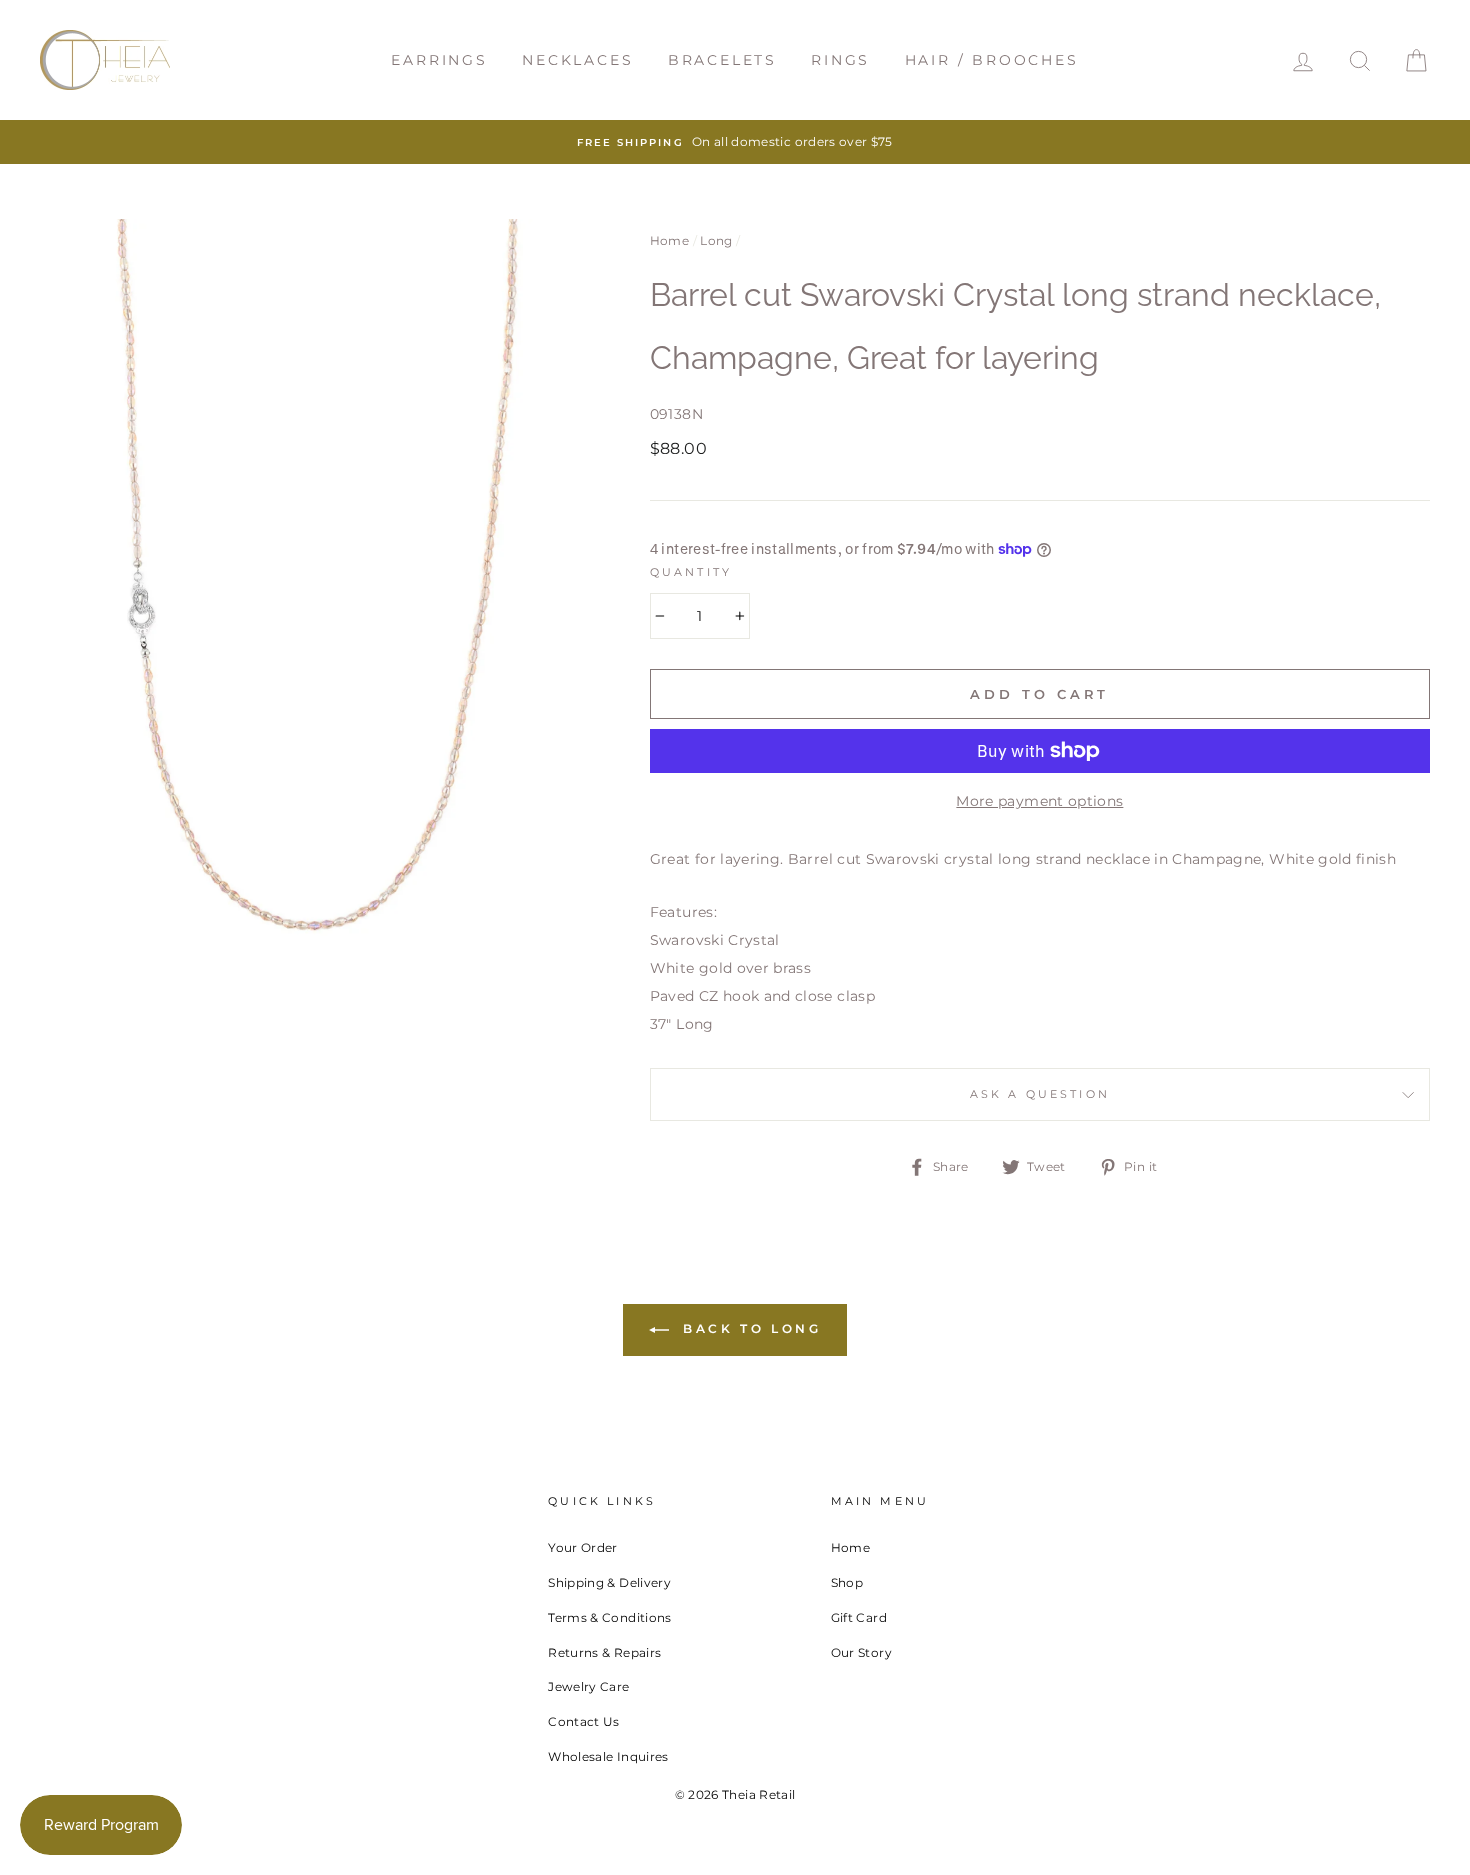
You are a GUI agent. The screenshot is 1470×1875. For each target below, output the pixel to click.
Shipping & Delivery (609, 1582)
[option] (735, 142)
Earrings (439, 60)
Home (669, 240)
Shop (847, 1582)
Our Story (861, 1652)
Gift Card (859, 1617)
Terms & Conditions (609, 1617)
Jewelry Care (588, 1686)
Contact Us (584, 1721)
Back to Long (749, 1328)
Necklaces (577, 60)
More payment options (1039, 801)
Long (716, 240)
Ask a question (1040, 1094)
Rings (840, 60)
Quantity (691, 572)
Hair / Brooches (992, 60)
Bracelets (722, 60)
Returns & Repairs (604, 1652)
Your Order (583, 1547)
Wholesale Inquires (608, 1756)
